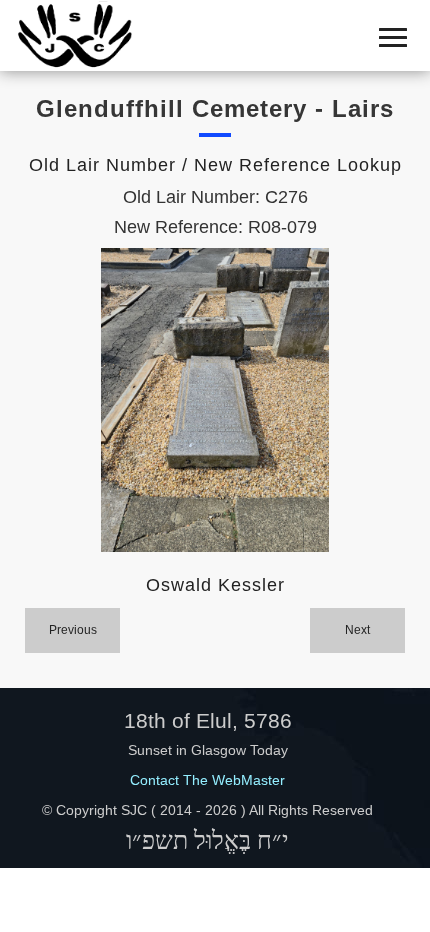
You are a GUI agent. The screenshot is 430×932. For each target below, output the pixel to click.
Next (357, 630)
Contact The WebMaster (207, 780)
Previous (73, 630)
